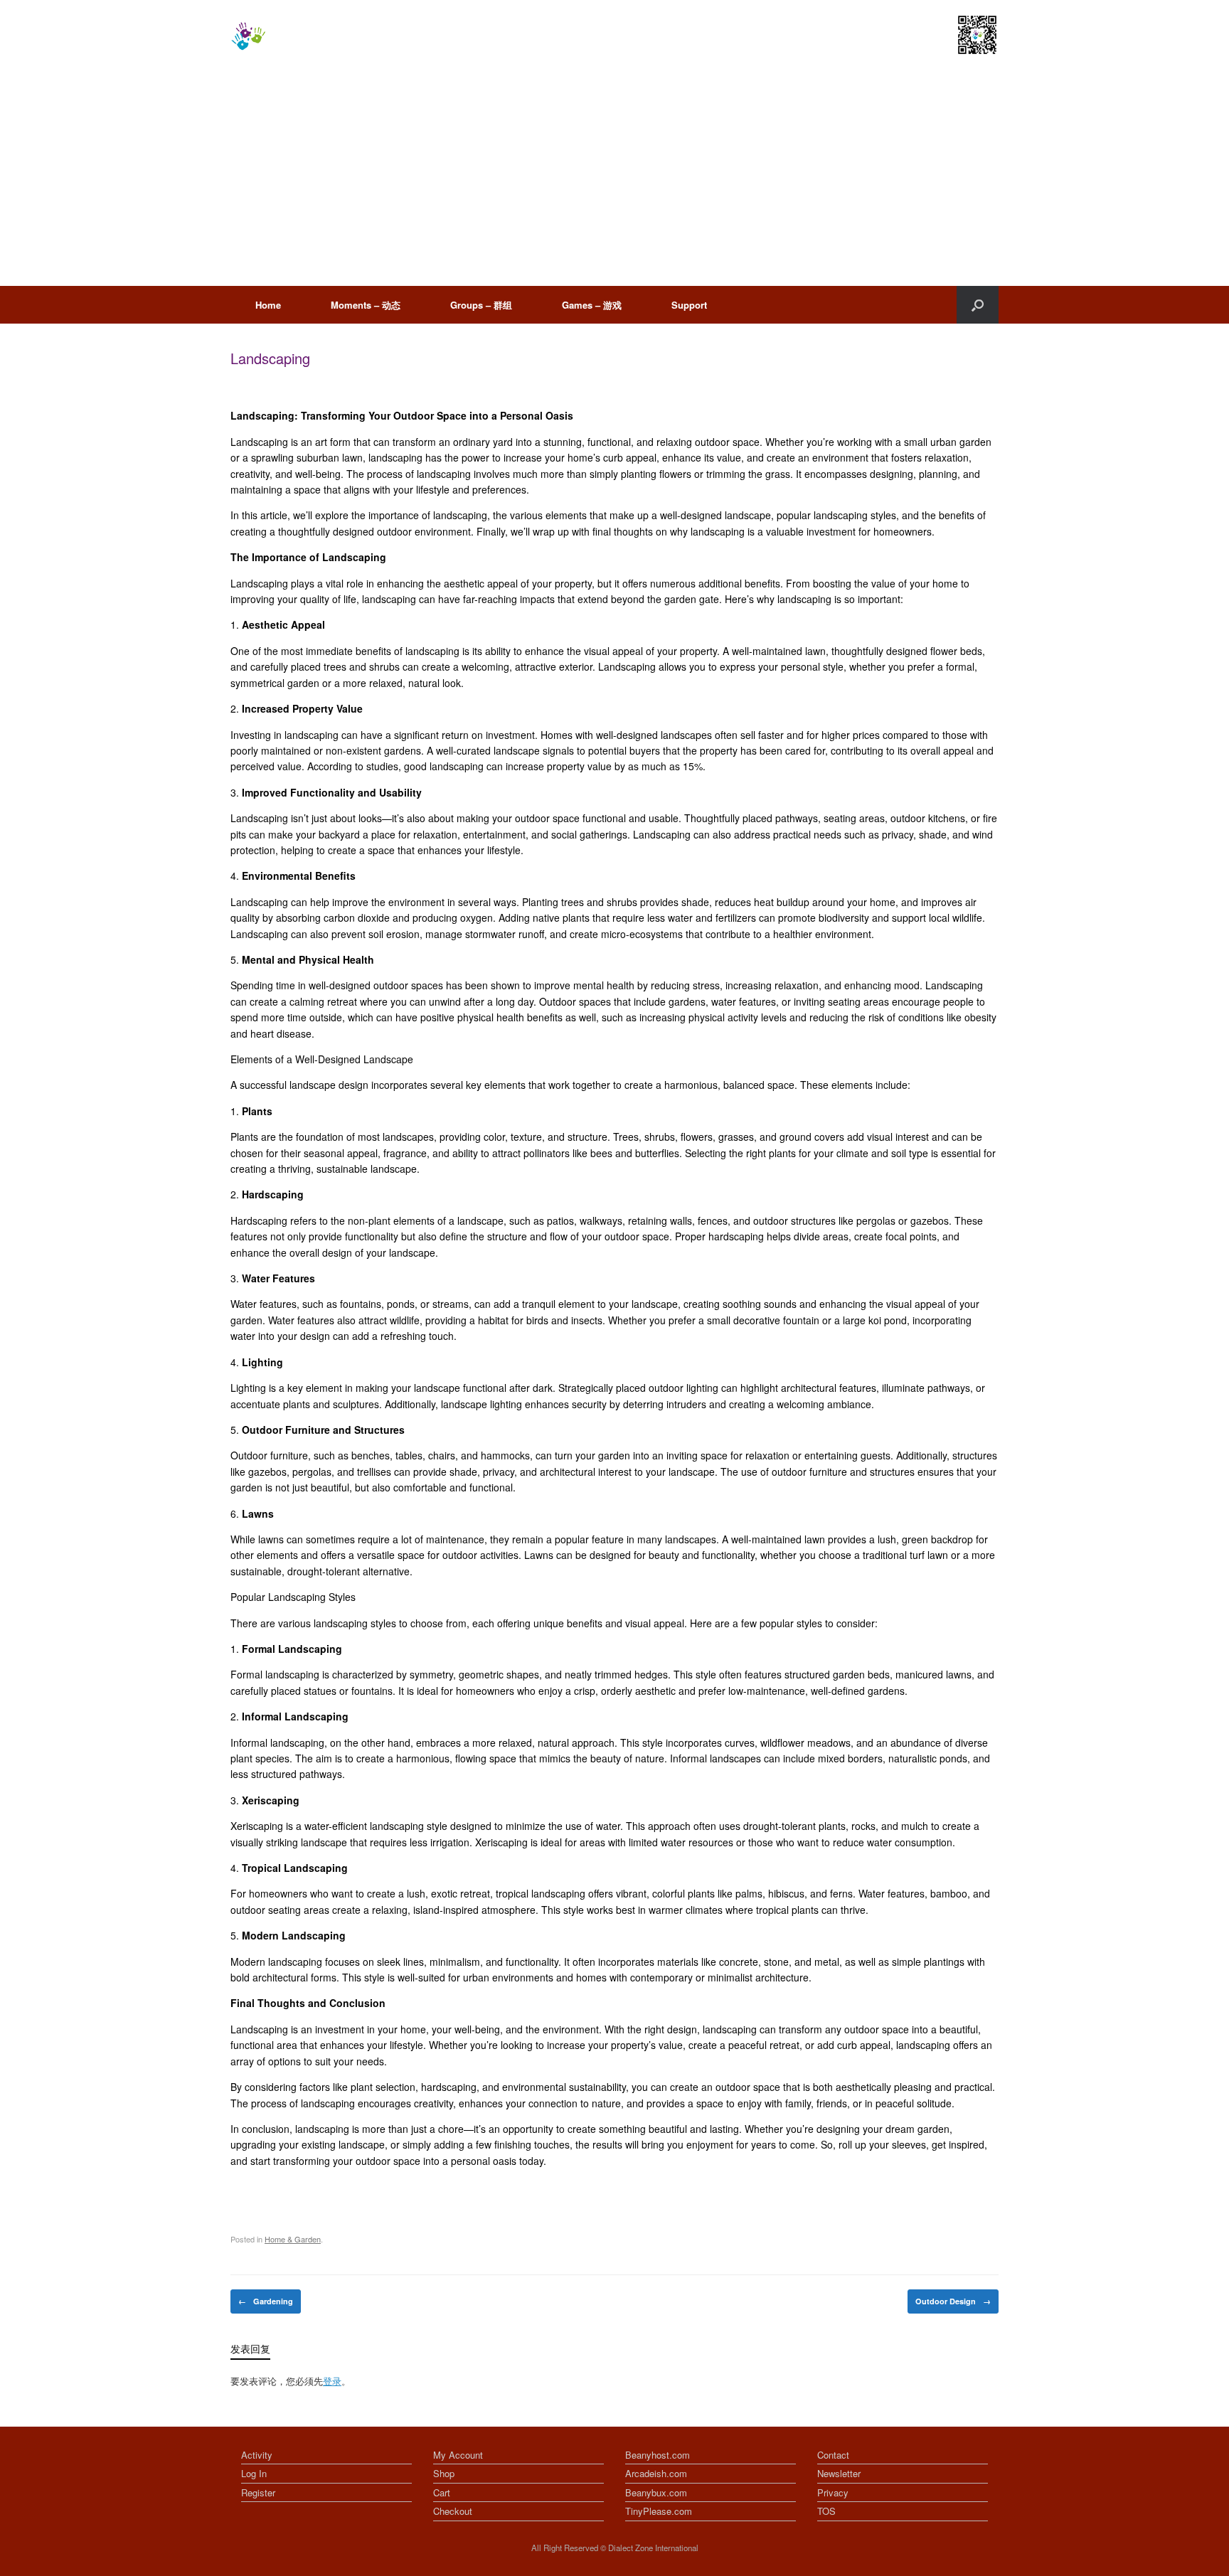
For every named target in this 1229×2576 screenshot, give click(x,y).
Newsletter (839, 2473)
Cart (442, 2492)
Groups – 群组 (481, 305)
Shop (444, 2473)
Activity (257, 2455)
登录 (332, 2381)
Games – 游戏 (592, 305)
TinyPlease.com (659, 2511)
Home (268, 305)
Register (258, 2492)
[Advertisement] (614, 179)
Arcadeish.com (656, 2473)
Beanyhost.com (658, 2455)
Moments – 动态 (366, 305)
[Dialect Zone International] (248, 36)
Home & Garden (293, 2239)
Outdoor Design (953, 2301)
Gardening (266, 2301)
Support (689, 305)
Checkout (453, 2511)
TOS (826, 2511)
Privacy (833, 2492)
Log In (254, 2473)
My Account (458, 2455)
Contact (833, 2455)
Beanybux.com (656, 2492)
